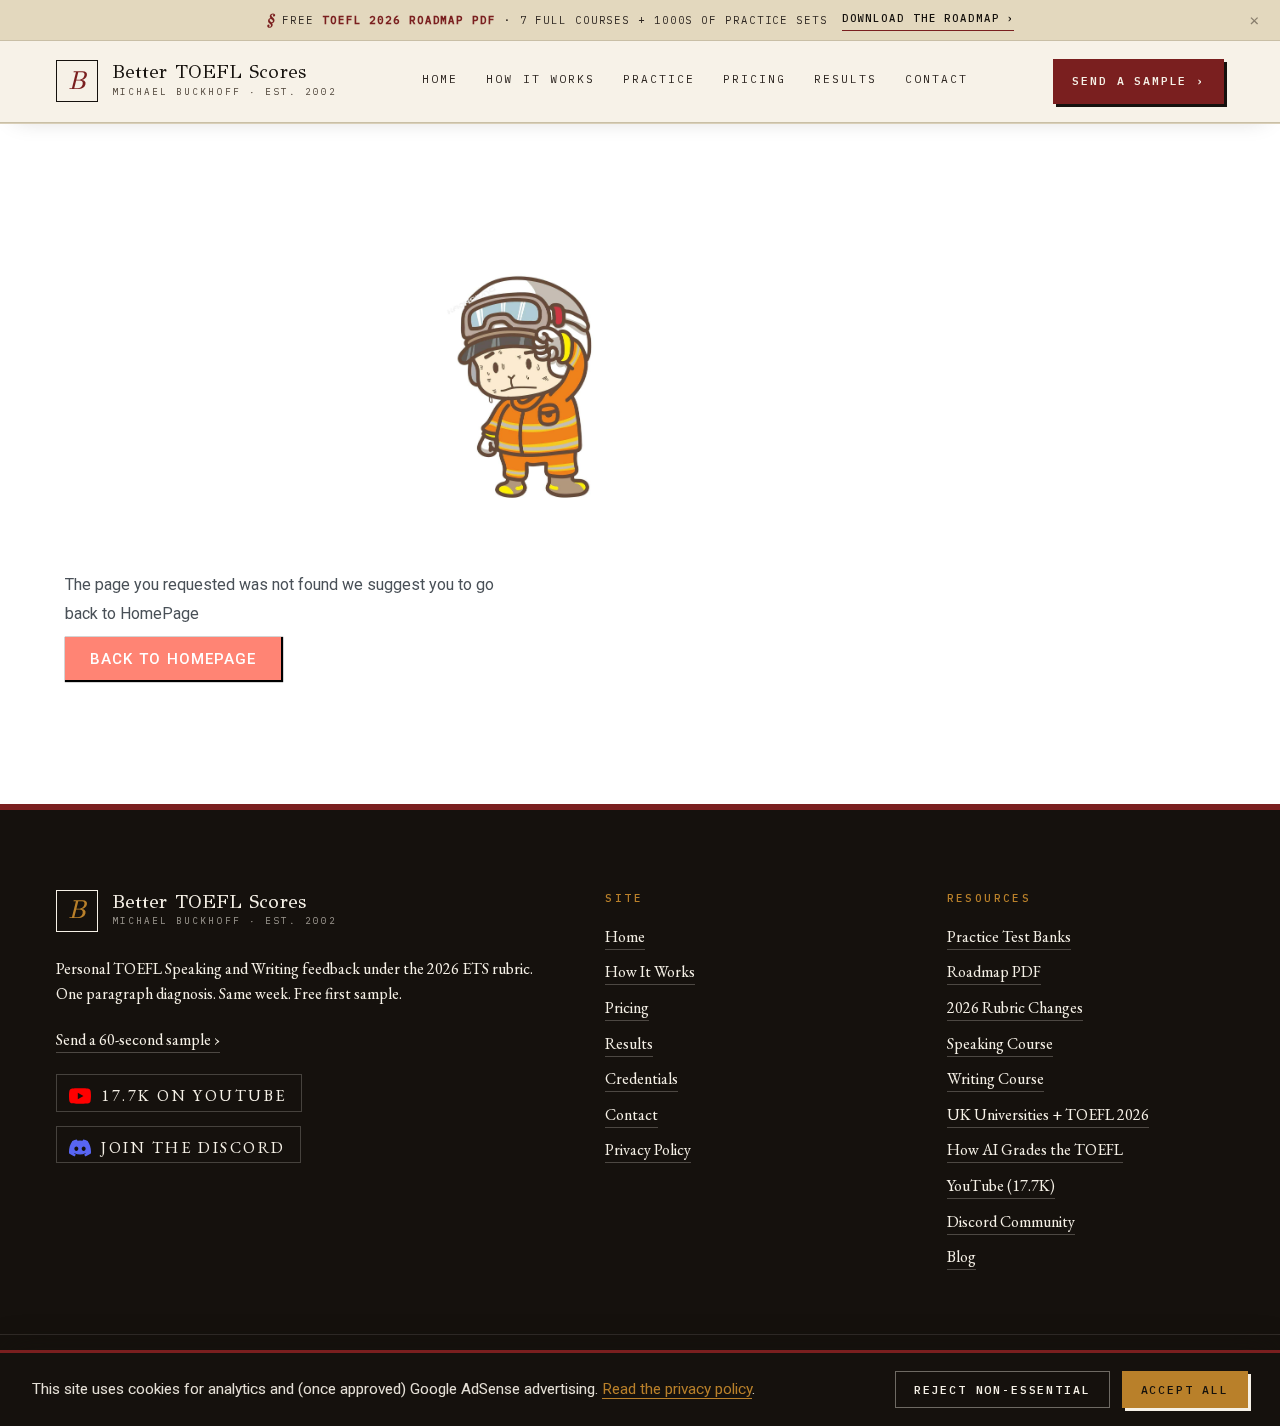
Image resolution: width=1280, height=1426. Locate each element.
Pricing (754, 79)
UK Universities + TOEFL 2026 (1048, 1114)
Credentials (641, 1078)
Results (845, 79)
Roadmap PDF (994, 971)
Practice (659, 79)
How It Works (540, 79)
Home (440, 79)
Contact (936, 79)
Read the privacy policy (677, 1389)
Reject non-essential (1002, 1389)
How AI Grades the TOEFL (1035, 1149)
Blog (961, 1256)
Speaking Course (1000, 1043)
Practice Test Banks (1009, 936)
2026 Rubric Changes (1015, 1007)
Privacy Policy (648, 1149)
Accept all (1185, 1389)
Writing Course (995, 1078)
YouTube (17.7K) (1001, 1185)
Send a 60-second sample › (138, 1039)
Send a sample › (1138, 80)
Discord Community (1011, 1221)
